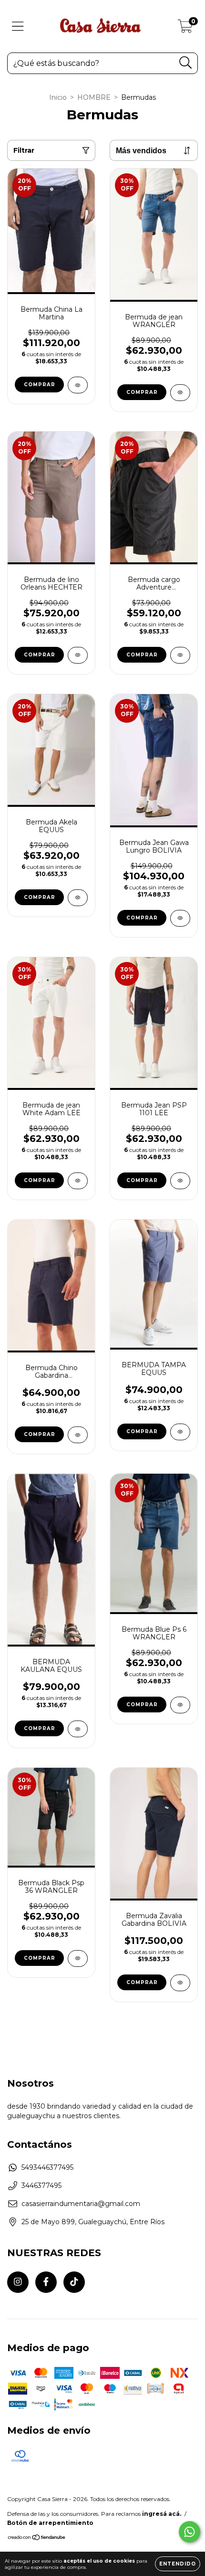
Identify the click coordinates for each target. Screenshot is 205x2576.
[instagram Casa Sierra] (18, 2282)
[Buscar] (186, 63)
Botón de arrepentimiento (50, 2523)
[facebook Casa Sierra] (46, 2282)
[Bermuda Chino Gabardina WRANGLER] (78, 1435)
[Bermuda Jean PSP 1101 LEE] (180, 1181)
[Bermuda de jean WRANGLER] (180, 393)
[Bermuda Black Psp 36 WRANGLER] (78, 1958)
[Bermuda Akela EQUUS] (78, 898)
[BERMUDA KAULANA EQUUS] (78, 1729)
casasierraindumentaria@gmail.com (81, 2204)
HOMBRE (94, 97)
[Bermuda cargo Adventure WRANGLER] (180, 655)
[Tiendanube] (37, 2539)
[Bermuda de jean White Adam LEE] (78, 1181)
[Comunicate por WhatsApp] (190, 2532)
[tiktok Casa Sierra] (74, 2282)
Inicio (58, 97)
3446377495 (41, 2185)
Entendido (178, 2564)
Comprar (40, 385)
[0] (185, 29)
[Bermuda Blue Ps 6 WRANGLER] (180, 1705)
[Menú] (18, 26)
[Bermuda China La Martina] (78, 385)
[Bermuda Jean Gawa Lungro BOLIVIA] (180, 918)
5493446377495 (47, 2167)
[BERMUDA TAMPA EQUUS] (180, 1432)
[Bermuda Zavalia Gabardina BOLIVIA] (180, 1983)
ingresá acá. (162, 2514)
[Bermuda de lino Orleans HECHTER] (78, 655)
